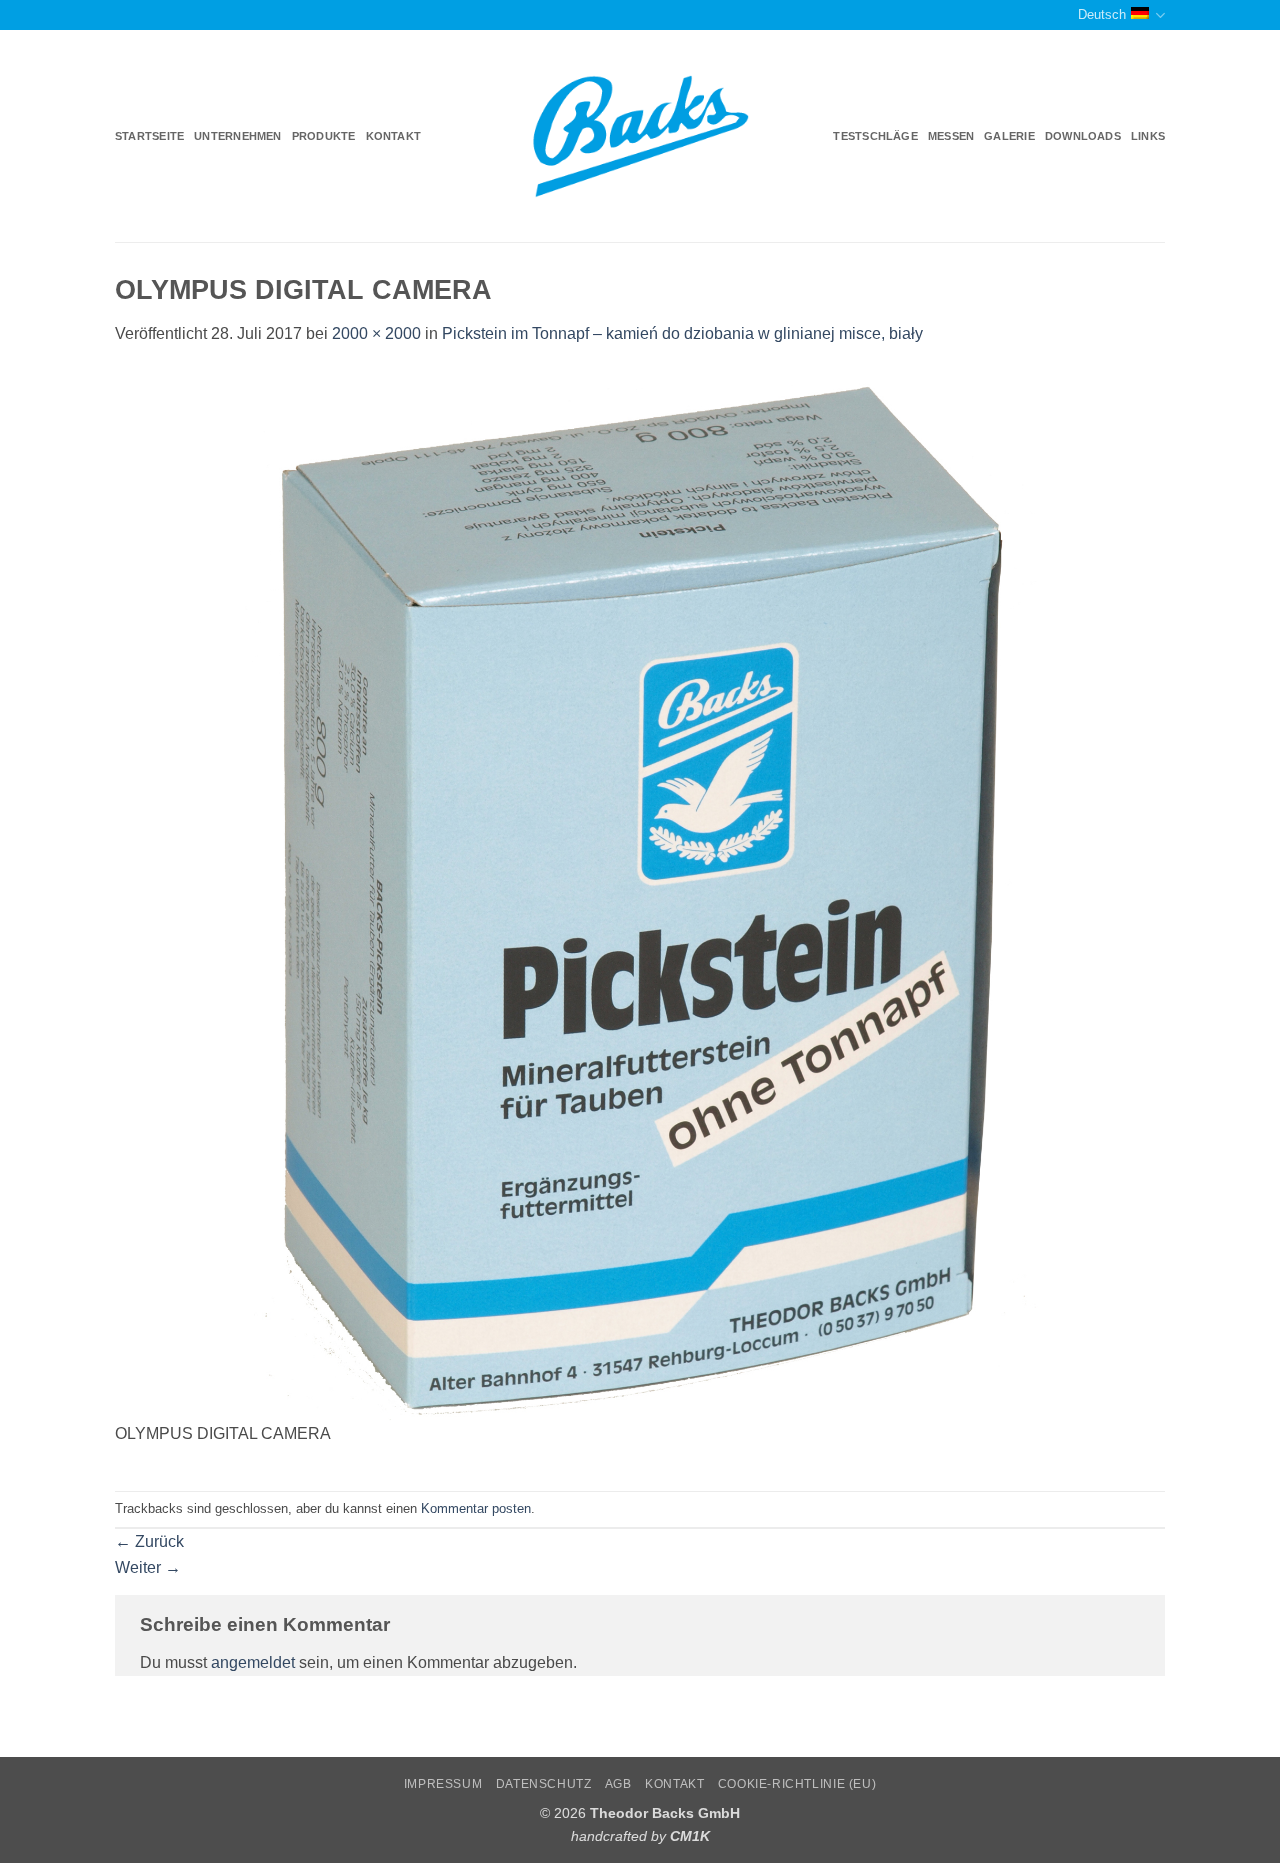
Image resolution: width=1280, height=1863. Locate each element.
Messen (951, 136)
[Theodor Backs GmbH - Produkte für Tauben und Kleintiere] (640, 137)
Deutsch (1102, 14)
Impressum (443, 1784)
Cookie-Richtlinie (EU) (797, 1784)
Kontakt (394, 136)
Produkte (324, 136)
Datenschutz (544, 1784)
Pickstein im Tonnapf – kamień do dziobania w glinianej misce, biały (682, 333)
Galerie (1009, 136)
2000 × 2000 (376, 333)
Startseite (149, 136)
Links (1148, 136)
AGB (618, 1784)
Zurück (149, 1541)
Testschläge (875, 136)
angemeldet (253, 1662)
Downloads (1083, 136)
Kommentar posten (476, 1508)
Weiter (148, 1567)
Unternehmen (237, 136)
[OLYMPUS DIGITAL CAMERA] (640, 894)
